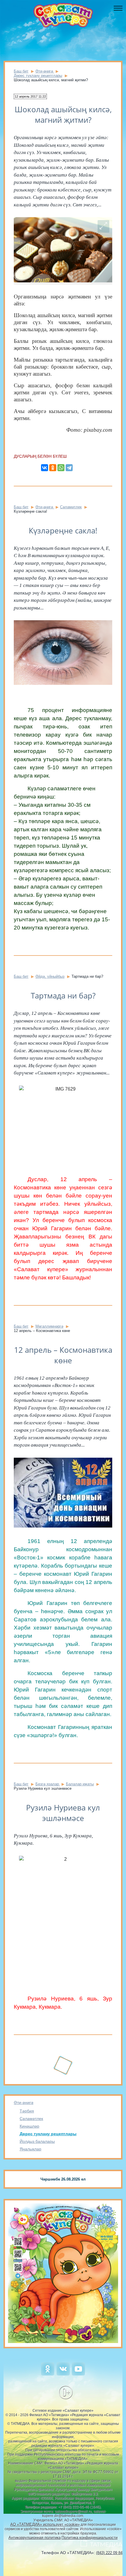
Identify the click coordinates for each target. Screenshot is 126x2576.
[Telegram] (69, 468)
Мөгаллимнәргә (49, 1326)
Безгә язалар (48, 1784)
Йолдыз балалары (37, 2141)
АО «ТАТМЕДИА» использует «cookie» (45, 2524)
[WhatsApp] (61, 468)
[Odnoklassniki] (48, 2374)
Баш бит (21, 71)
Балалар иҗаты (80, 1784)
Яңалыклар (30, 2149)
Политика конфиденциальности (90, 2538)
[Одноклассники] (53, 468)
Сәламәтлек (31, 2119)
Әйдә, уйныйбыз (50, 976)
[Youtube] (78, 2374)
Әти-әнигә (24, 2102)
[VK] (63, 2374)
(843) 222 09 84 (109, 2553)
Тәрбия (27, 2111)
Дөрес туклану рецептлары (48, 2134)
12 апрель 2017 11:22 (30, 96)
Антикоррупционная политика (35, 2538)
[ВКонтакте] (45, 468)
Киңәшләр (29, 2126)
